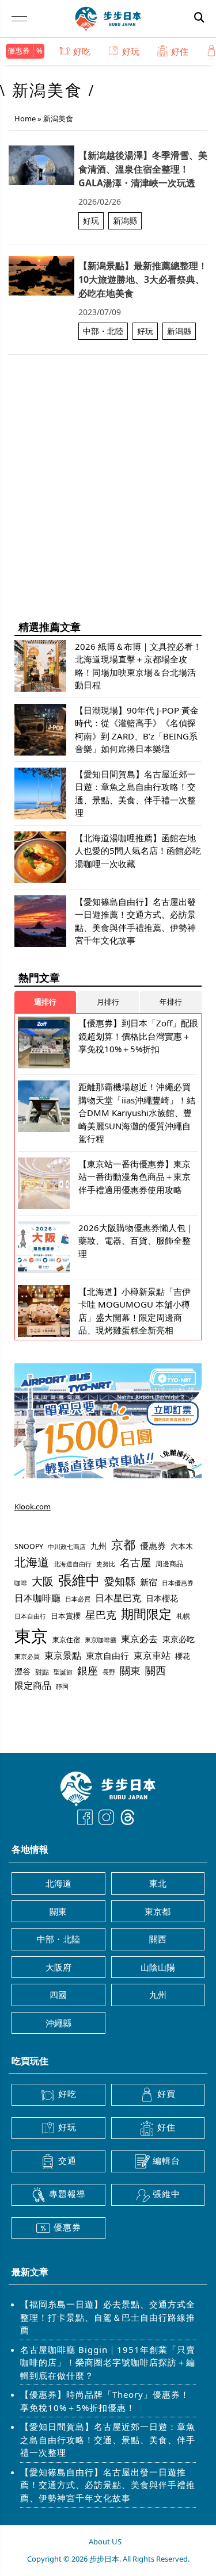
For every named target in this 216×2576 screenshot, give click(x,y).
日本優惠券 (178, 1583)
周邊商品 (169, 1564)
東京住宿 (66, 1640)
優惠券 (19, 51)
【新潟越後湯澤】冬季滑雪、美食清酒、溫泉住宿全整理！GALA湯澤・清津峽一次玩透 (143, 169)
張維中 (79, 1580)
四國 (58, 1995)
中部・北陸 (103, 331)
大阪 (43, 1581)
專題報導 (67, 2194)
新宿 (149, 1582)
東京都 (158, 1911)
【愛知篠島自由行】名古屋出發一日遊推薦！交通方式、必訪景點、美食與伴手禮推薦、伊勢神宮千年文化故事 (108, 2485)
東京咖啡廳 (101, 1640)
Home (25, 118)
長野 (109, 1672)
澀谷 (22, 1671)
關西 (156, 1670)
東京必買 (27, 1657)
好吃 (82, 51)
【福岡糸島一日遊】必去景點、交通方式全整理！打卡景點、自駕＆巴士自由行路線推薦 (108, 2317)
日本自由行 (30, 1616)
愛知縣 (120, 1581)
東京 (31, 1636)
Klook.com (33, 1506)
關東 (130, 1670)
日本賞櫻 (66, 1616)
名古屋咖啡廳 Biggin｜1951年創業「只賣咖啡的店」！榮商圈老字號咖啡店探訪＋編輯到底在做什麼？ (108, 2362)
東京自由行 (107, 1655)
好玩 (131, 51)
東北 (158, 1883)
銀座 (88, 1670)
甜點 (42, 1672)
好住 (180, 51)
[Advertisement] (108, 500)
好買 (166, 2094)
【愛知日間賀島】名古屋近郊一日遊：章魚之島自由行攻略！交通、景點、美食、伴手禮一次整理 (108, 2439)
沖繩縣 (58, 2023)
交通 (67, 2160)
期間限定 (146, 1614)
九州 (98, 1546)
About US (105, 2541)
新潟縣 (125, 221)
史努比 (106, 1564)
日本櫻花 (162, 1598)
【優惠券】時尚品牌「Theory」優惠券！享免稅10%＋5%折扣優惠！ (105, 2401)
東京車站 (152, 1655)
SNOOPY (29, 1546)
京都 (123, 1544)
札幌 (183, 1616)
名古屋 (135, 1562)
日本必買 (78, 1599)
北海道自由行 (73, 1564)
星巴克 (101, 1614)
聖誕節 (63, 1672)
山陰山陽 (158, 1967)
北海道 (32, 1562)
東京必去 (139, 1639)
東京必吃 (179, 1639)
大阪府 (58, 1967)
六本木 (182, 1546)
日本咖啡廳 (37, 1598)
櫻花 (183, 1656)
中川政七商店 (67, 1547)
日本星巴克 (118, 1598)
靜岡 (62, 1686)
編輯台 (166, 2160)
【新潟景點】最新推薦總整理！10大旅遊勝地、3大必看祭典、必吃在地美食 (143, 279)
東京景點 (63, 1655)
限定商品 (33, 1685)
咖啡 (21, 1583)
